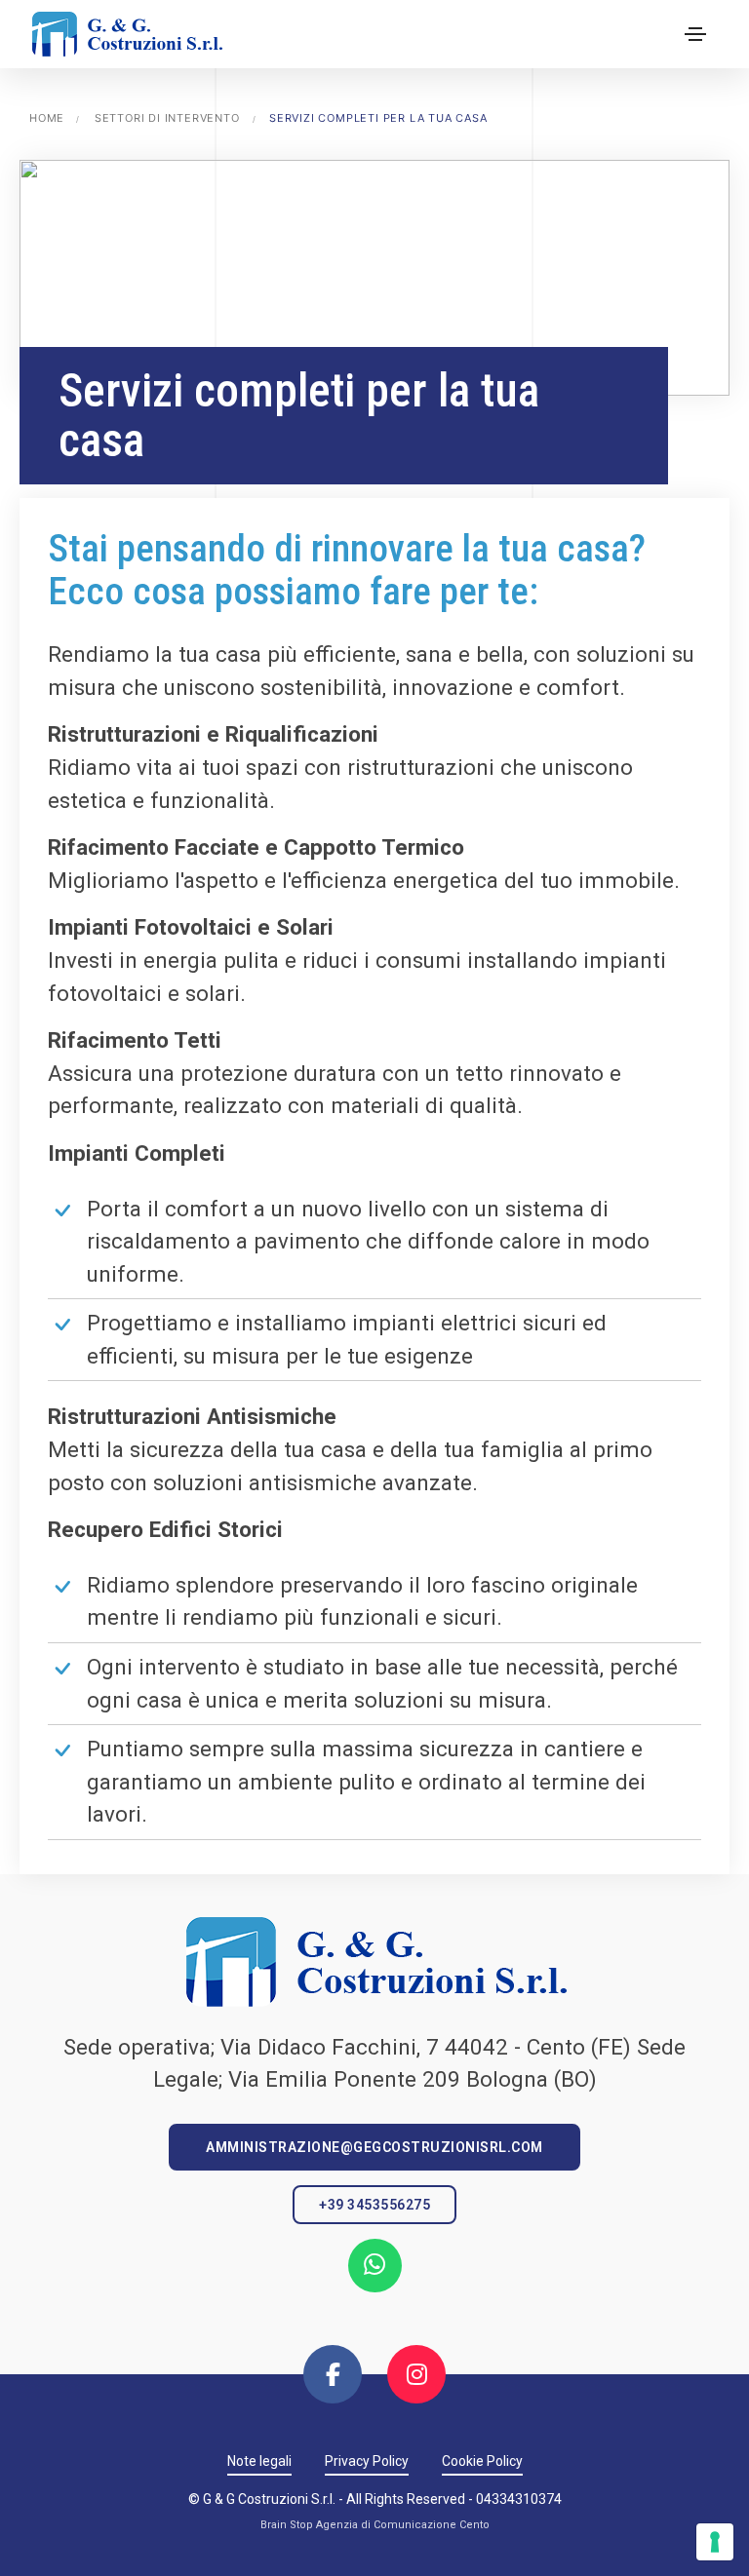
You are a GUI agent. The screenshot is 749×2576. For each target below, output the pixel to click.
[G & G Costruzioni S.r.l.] (126, 34)
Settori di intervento (167, 118)
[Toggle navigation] (695, 34)
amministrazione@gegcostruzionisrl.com (374, 2147)
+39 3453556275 (374, 2205)
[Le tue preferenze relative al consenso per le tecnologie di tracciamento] (715, 2542)
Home (47, 118)
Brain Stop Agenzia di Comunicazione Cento (375, 2525)
